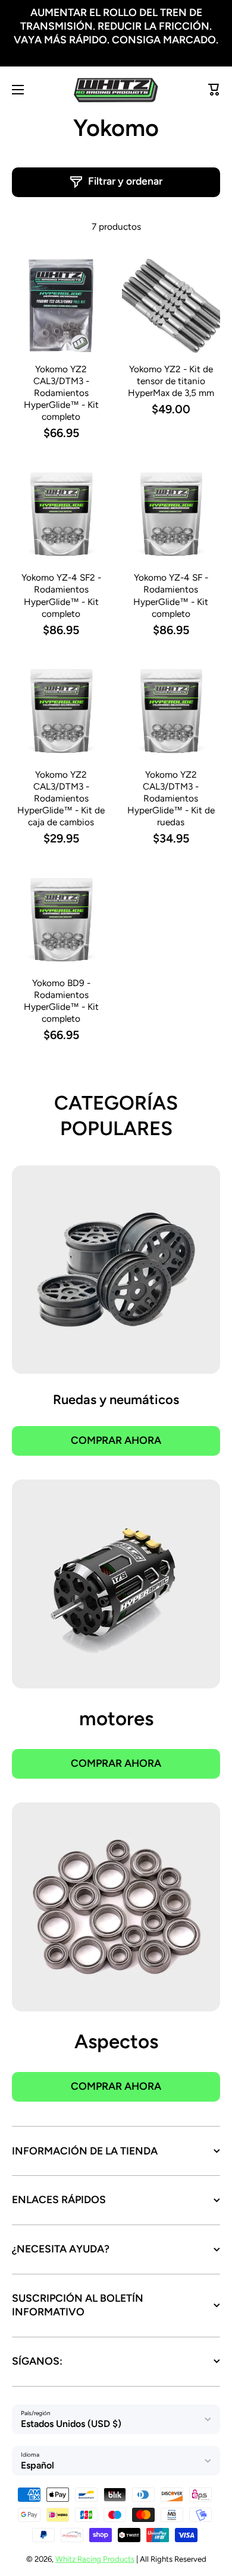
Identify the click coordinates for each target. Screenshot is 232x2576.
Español (37, 2465)
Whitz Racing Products (95, 2559)
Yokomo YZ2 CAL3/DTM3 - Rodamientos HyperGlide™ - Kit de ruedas (171, 798)
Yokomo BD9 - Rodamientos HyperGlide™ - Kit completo (61, 1001)
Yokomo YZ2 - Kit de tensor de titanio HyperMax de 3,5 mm (171, 381)
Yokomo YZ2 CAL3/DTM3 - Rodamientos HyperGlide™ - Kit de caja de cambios (61, 798)
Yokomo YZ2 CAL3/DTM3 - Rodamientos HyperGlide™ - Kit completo (61, 393)
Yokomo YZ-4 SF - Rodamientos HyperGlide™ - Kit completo (171, 595)
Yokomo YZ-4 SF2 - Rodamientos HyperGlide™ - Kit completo (61, 595)
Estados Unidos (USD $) (71, 2424)
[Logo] (116, 90)
